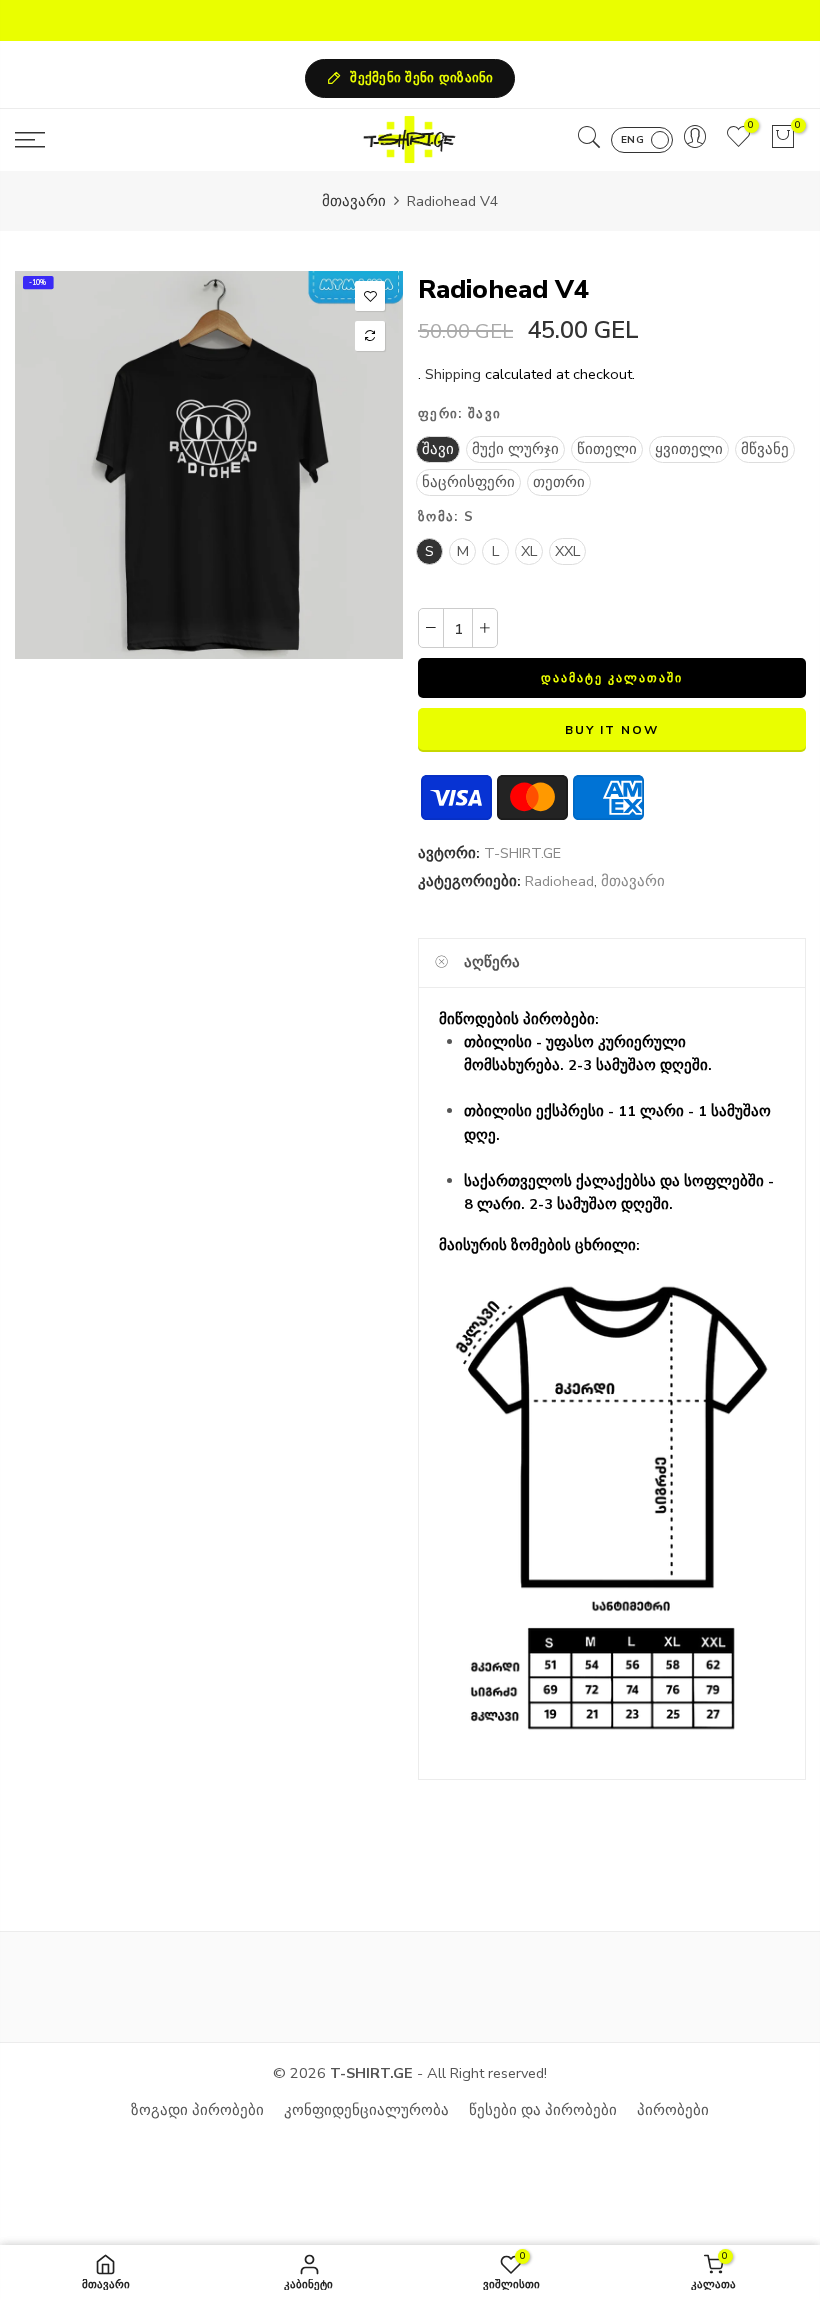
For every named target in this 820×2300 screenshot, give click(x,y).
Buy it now (611, 730)
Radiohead (559, 881)
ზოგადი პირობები (197, 2110)
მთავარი (354, 201)
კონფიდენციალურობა (366, 2110)
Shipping (453, 374)
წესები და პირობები (543, 2110)
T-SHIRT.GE (522, 853)
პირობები (673, 2110)
